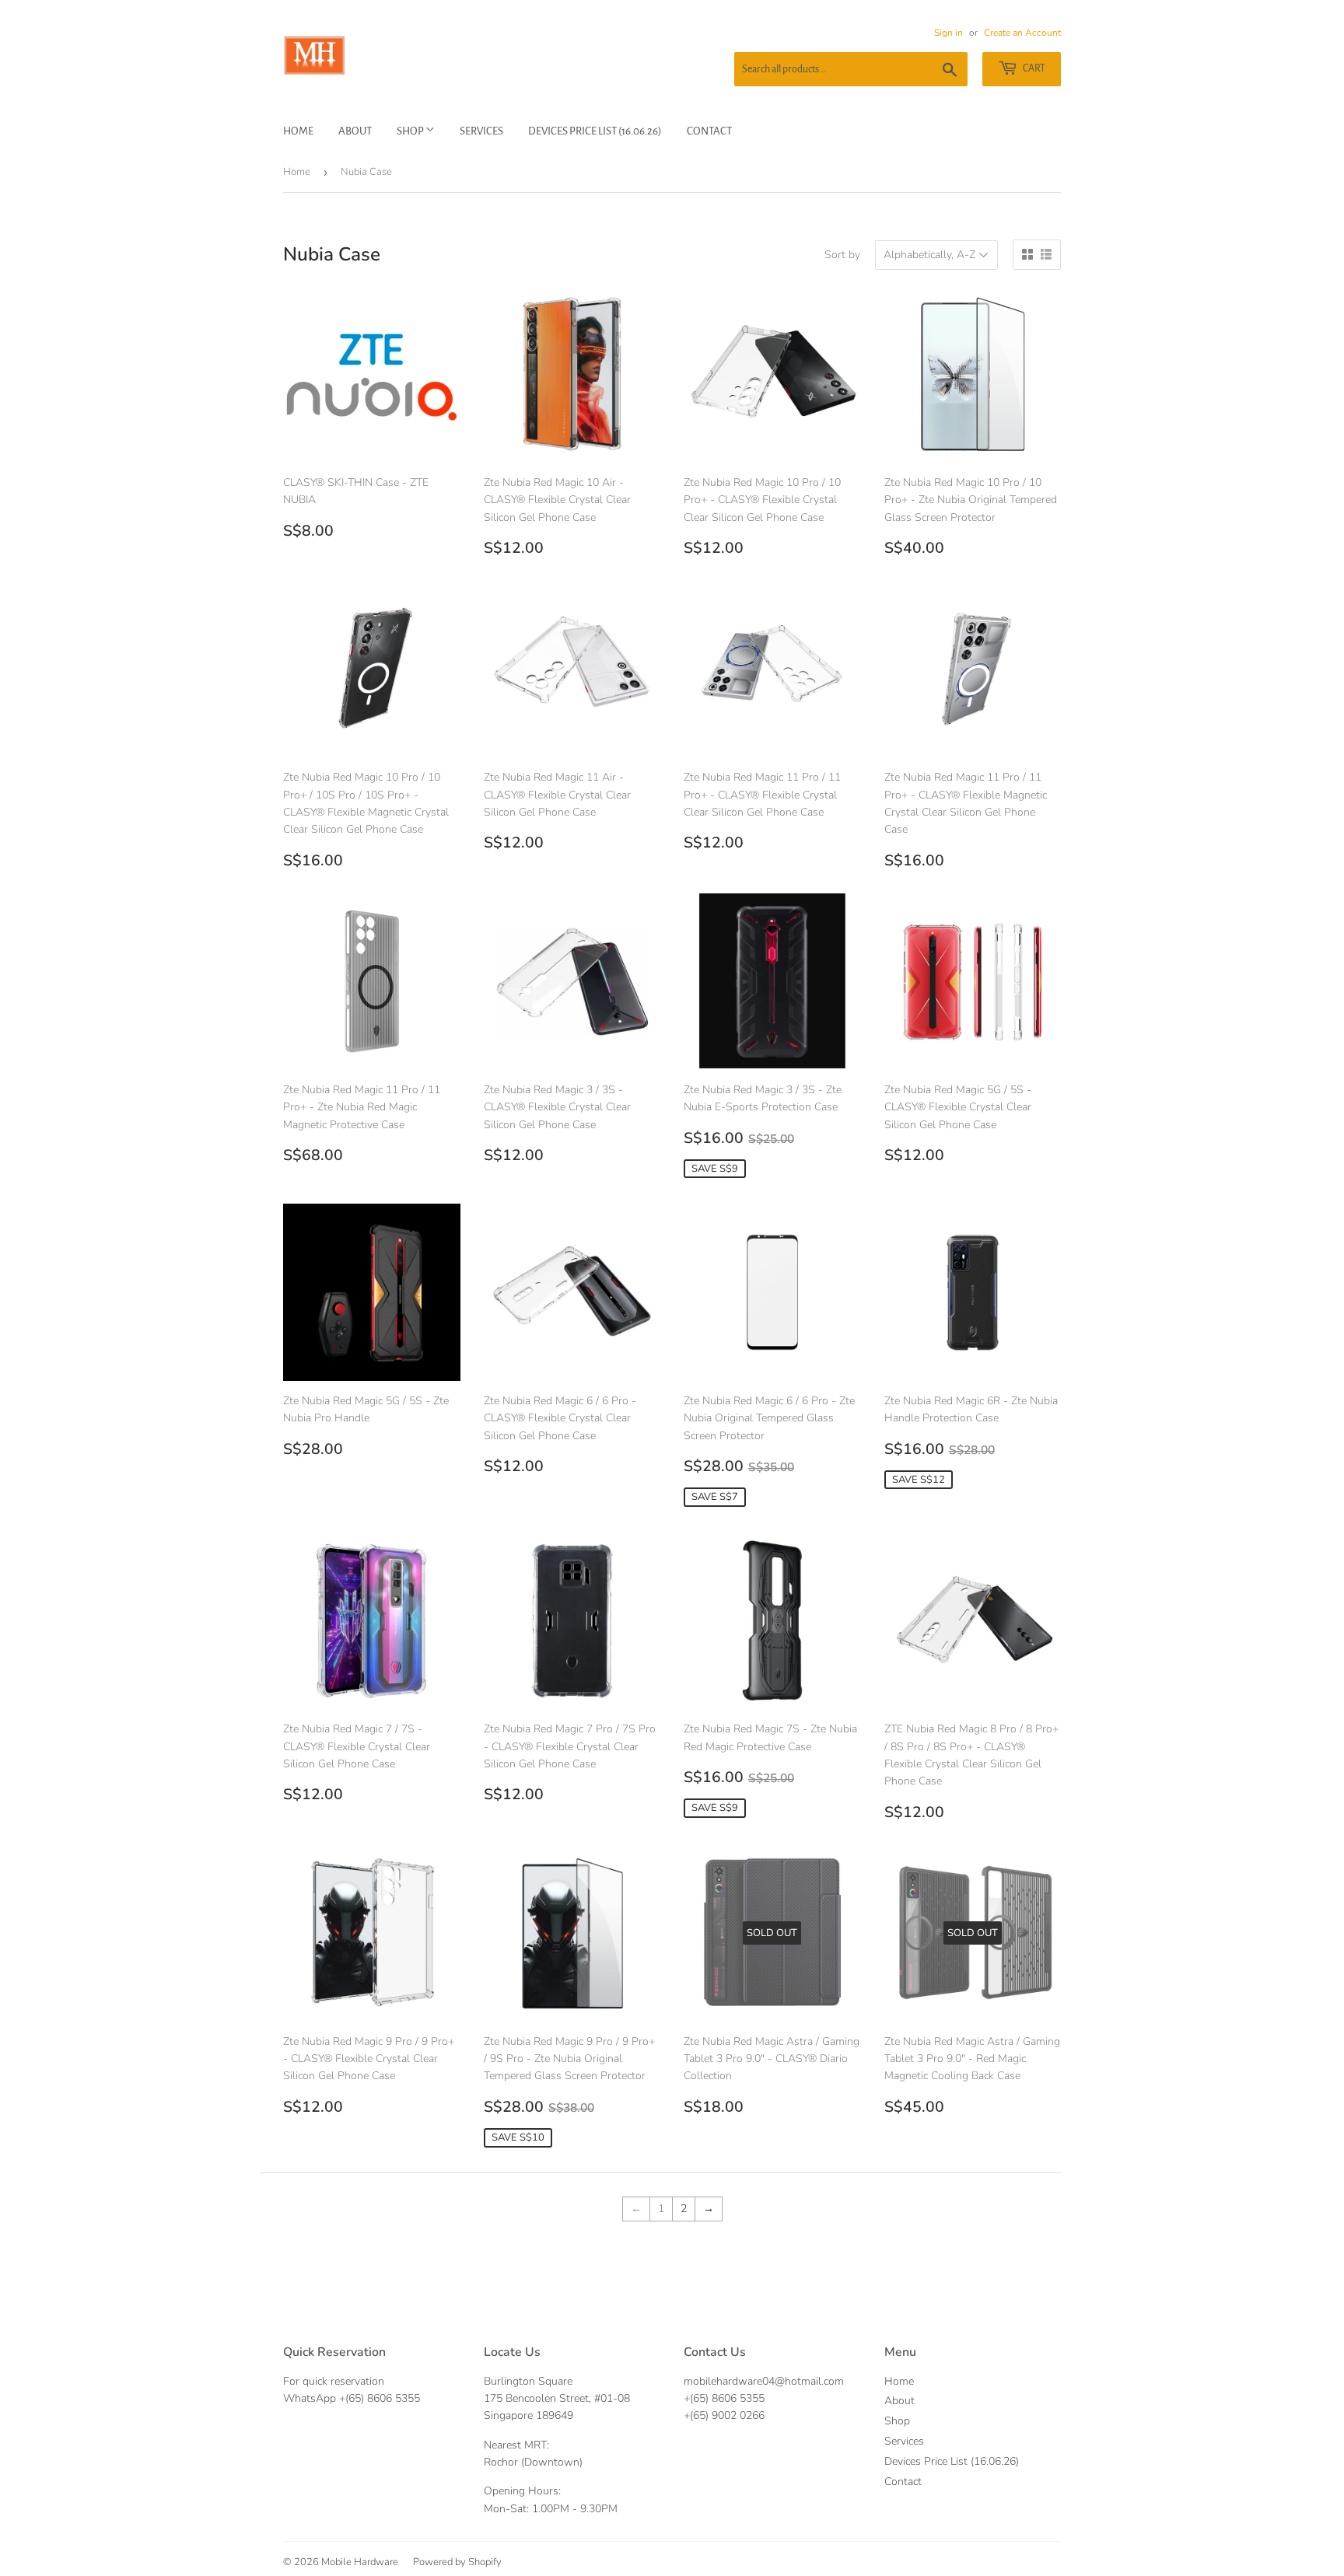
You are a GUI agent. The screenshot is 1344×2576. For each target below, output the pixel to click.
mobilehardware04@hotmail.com (764, 2381)
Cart (1033, 68)
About (355, 131)
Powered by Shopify (457, 2562)
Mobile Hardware (360, 2562)
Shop (411, 131)
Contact (709, 131)
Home (298, 131)
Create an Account (1022, 33)
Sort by (842, 255)
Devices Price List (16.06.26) (595, 131)
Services (481, 131)
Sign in (948, 33)
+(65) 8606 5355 (380, 2398)
